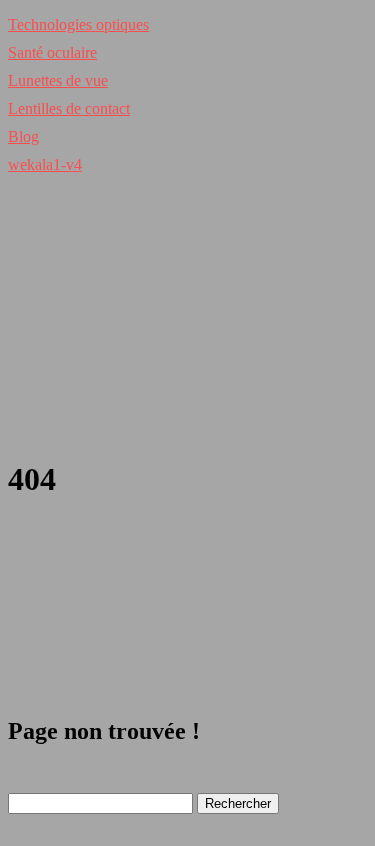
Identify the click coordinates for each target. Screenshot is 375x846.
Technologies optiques (78, 24)
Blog (23, 136)
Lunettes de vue (58, 80)
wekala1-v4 (45, 164)
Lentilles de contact (69, 108)
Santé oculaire (52, 52)
